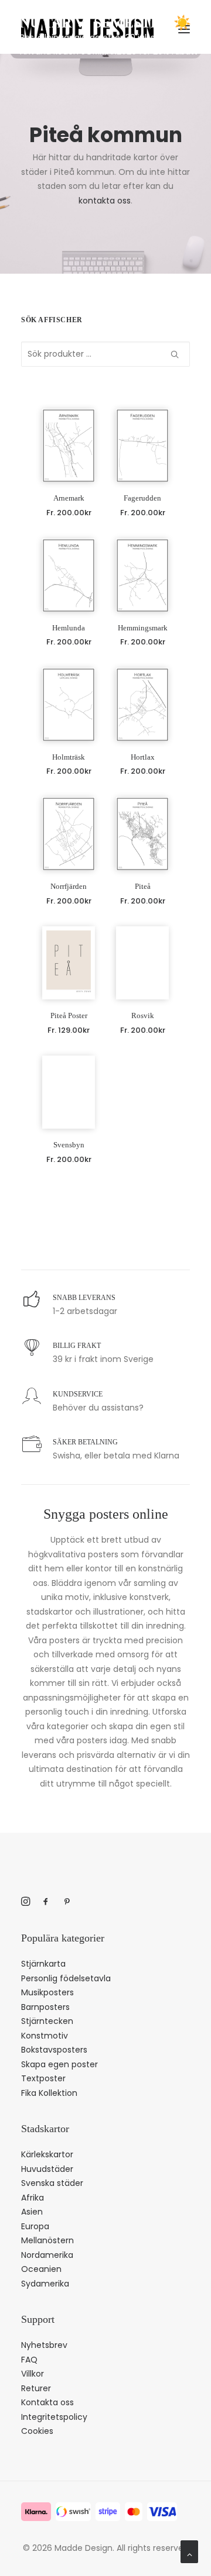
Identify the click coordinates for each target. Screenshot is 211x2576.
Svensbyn (69, 1145)
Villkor (33, 2374)
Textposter (43, 2078)
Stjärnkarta (43, 1964)
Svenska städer (52, 2183)
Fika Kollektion (49, 2093)
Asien (32, 2212)
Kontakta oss (47, 2402)
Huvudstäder (47, 2169)
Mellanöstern (47, 2240)
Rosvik (143, 1015)
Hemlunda (69, 628)
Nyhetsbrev (44, 2345)
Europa (35, 2226)
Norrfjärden (69, 886)
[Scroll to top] (189, 2551)
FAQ (29, 2360)
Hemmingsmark (143, 628)
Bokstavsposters (54, 2050)
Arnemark (69, 498)
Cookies (37, 2431)
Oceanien (41, 2269)
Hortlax (143, 757)
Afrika (33, 2198)
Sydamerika (45, 2284)
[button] (69, 445)
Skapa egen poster (59, 2064)
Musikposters (47, 1992)
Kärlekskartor (47, 2154)
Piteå (143, 886)
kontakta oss (105, 201)
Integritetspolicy (54, 2417)
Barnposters (45, 2007)
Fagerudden (142, 498)
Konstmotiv (45, 2036)
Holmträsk (69, 757)
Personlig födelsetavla (66, 1978)
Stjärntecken (47, 2021)
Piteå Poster (69, 1015)
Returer (36, 2388)
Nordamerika (47, 2255)
